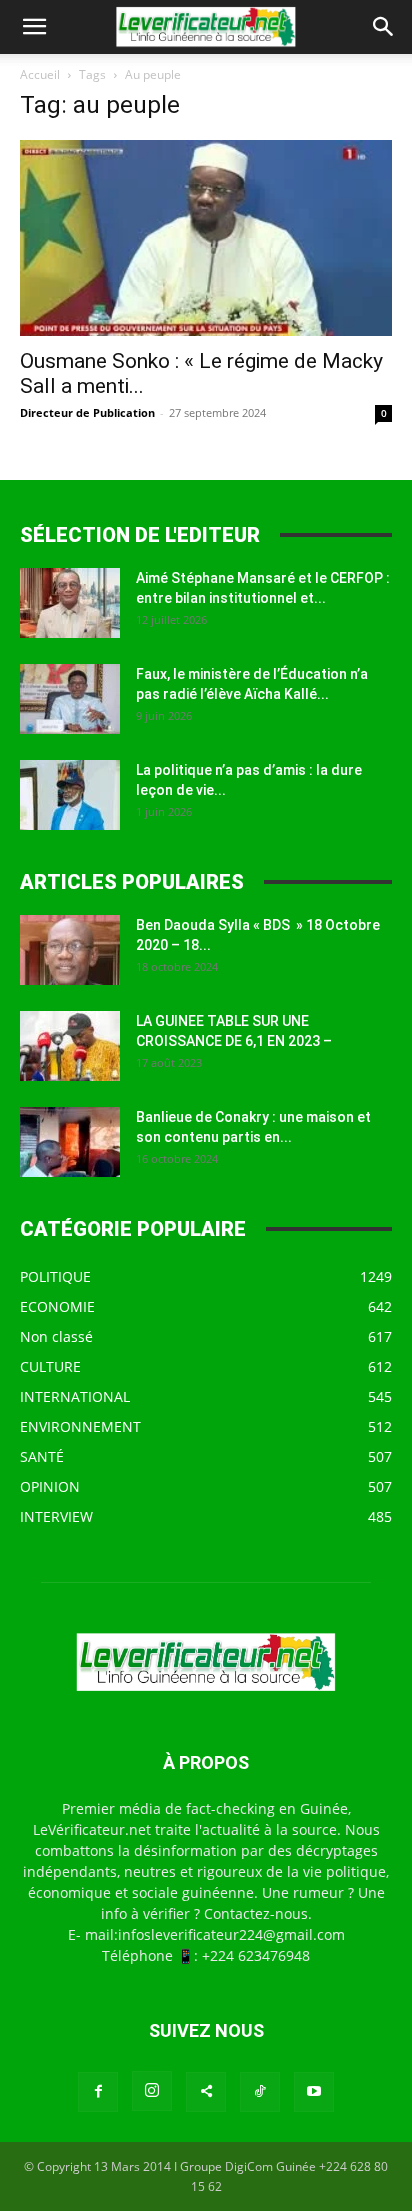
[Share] (206, 2092)
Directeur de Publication (87, 412)
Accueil (40, 74)
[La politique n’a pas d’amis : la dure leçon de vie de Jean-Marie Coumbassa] (70, 795)
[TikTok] (260, 2092)
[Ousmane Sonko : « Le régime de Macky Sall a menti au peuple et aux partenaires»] (206, 238)
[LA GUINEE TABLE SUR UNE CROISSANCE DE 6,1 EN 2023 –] (70, 1046)
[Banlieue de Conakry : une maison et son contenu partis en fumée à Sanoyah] (70, 1142)
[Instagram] (152, 2091)
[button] (34, 27)
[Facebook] (98, 2092)
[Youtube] (314, 2092)
